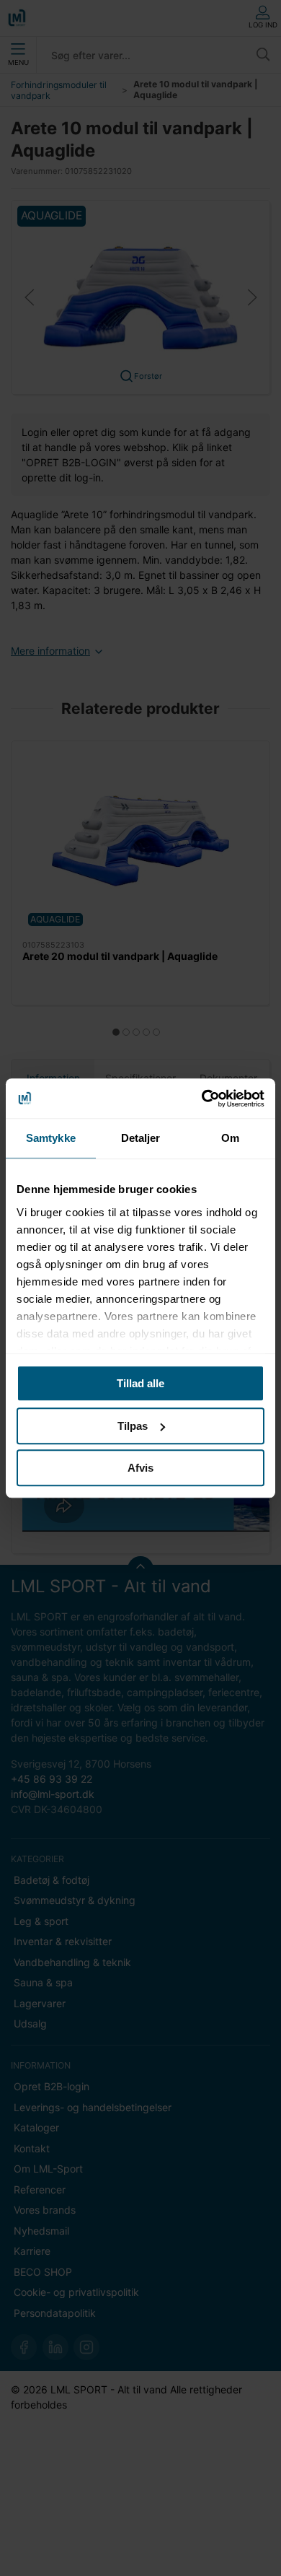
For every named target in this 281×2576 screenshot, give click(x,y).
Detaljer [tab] (141, 1138)
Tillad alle (140, 1383)
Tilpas (133, 1426)
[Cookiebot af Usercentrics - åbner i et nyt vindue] (202, 1099)
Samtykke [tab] (51, 1138)
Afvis (140, 1468)
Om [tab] (230, 1138)
